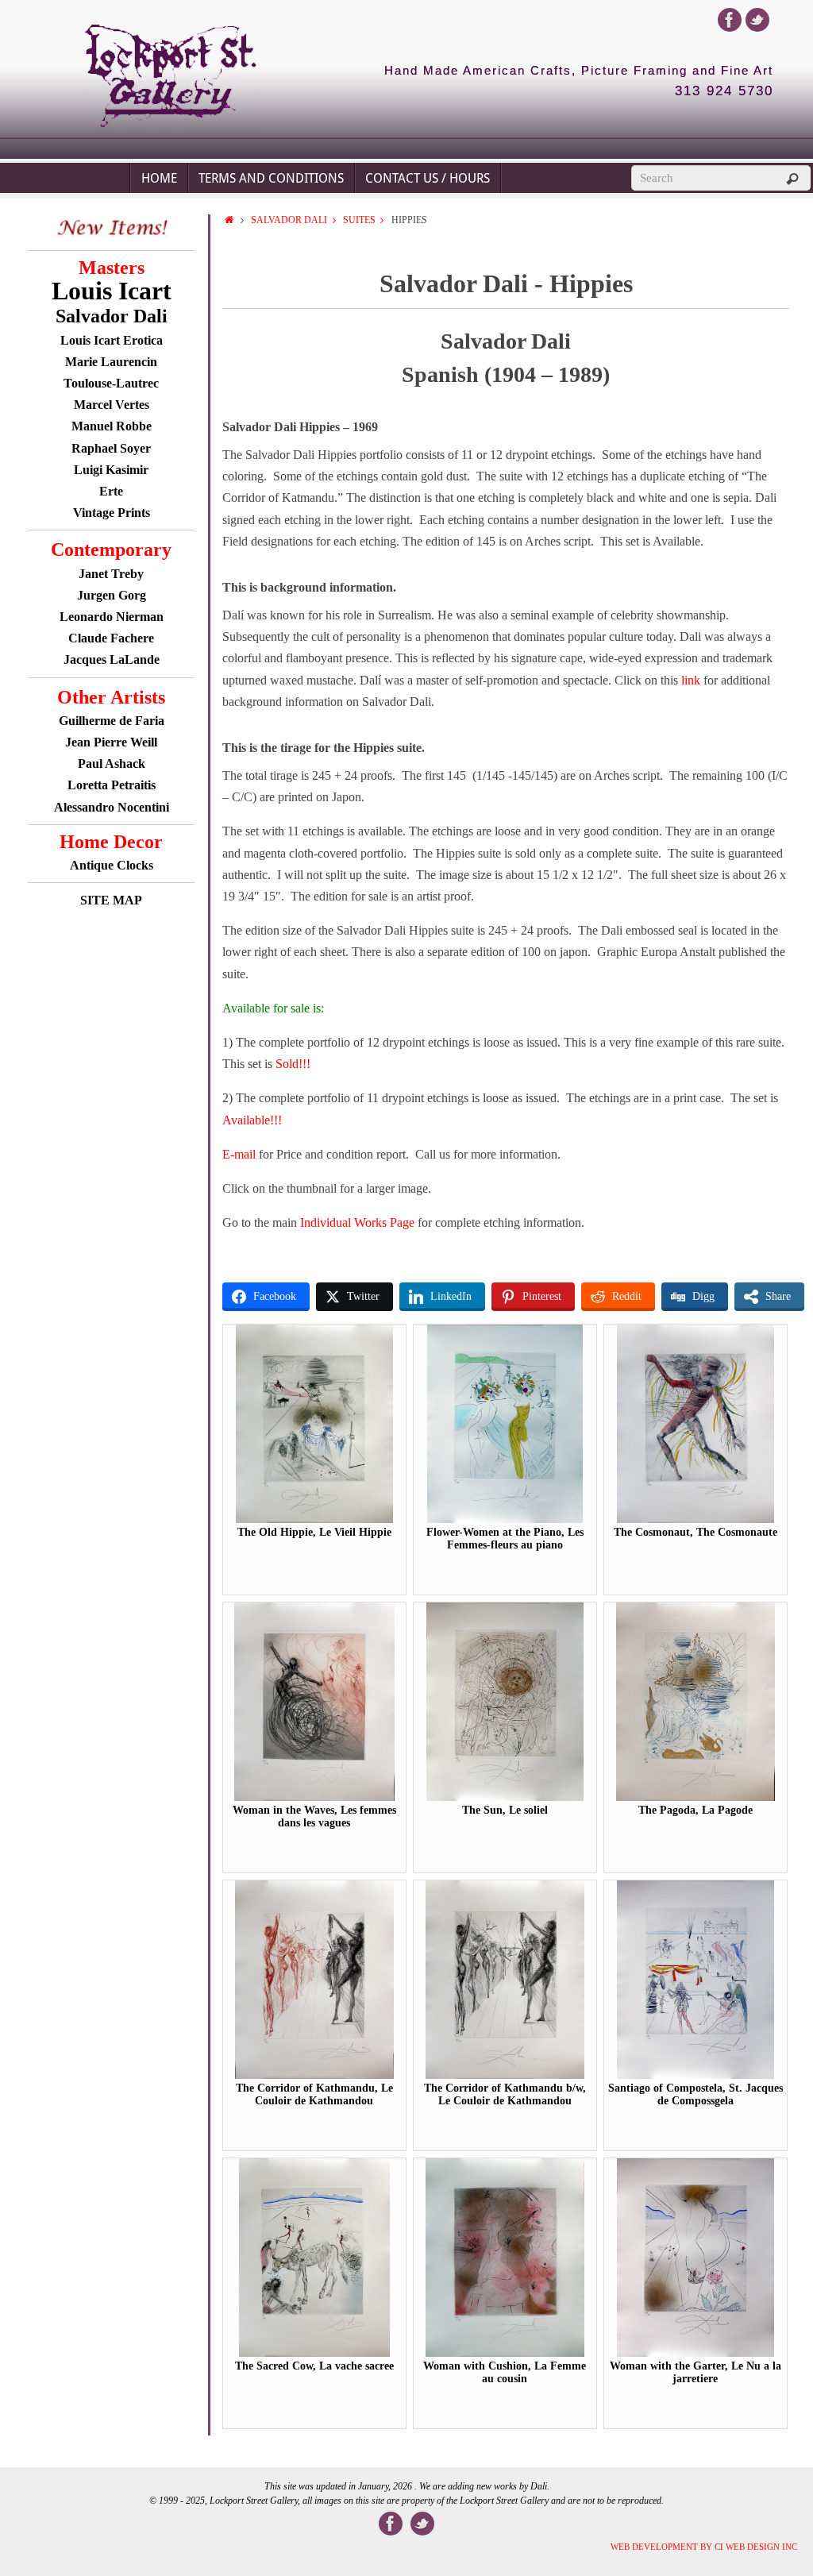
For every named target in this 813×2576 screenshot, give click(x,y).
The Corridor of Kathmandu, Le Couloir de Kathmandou (314, 2094)
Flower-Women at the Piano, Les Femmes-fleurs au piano (505, 1539)
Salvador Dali (289, 220)
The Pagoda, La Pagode (695, 1810)
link (692, 680)
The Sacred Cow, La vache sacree (314, 2366)
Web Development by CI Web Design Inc (704, 2547)
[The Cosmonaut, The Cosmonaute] (696, 1519)
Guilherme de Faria (112, 721)
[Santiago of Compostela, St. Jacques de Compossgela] (695, 2075)
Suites (359, 220)
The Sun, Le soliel (505, 1810)
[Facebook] (730, 20)
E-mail (239, 1154)
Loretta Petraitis (112, 785)
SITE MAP (111, 900)
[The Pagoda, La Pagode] (696, 1797)
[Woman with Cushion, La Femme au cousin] (505, 2353)
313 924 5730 (724, 91)
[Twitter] (757, 20)
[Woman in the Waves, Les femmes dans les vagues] (314, 1797)
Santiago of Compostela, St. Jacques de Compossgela (695, 2094)
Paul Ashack (112, 764)
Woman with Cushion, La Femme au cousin (505, 2372)
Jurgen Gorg (112, 595)
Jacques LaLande (112, 659)
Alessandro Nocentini (112, 807)
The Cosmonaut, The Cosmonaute (695, 1532)
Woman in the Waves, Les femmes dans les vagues (314, 1816)
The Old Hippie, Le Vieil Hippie (314, 1532)
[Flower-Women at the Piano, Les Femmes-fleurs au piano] (505, 1519)
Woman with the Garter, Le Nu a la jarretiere (695, 2372)
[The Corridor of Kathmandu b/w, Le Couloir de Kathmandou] (505, 2075)
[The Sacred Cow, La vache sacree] (314, 2353)
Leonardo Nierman (112, 617)
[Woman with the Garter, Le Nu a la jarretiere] (695, 2353)
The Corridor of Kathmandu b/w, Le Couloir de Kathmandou (505, 2094)
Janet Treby (111, 574)
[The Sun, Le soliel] (505, 1797)
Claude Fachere (111, 638)
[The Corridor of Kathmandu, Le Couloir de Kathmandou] (314, 2075)
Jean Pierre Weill (111, 742)
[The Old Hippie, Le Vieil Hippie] (314, 1519)
